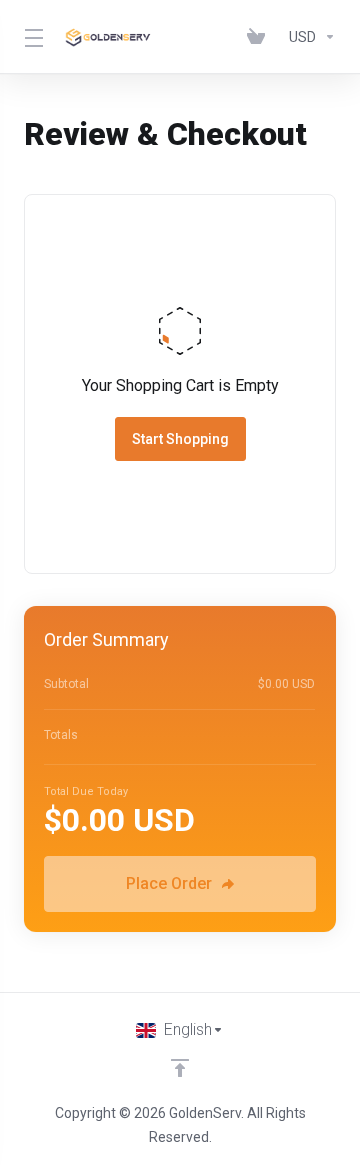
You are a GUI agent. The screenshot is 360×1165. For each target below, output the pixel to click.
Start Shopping (180, 439)
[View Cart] (260, 37)
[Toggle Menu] (31, 37)
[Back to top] (180, 1068)
